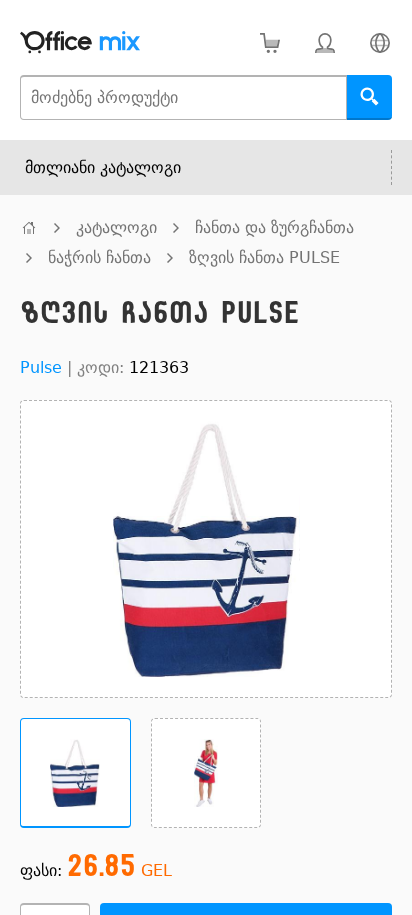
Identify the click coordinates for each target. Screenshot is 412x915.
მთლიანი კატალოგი (103, 167)
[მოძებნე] (369, 97)
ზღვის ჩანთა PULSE (264, 257)
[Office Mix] (80, 42)
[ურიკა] (269, 42)
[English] (379, 42)
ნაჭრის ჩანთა (99, 257)
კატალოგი (116, 227)
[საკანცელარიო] (29, 227)
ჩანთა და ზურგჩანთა (274, 227)
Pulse (41, 367)
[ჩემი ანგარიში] (324, 42)
